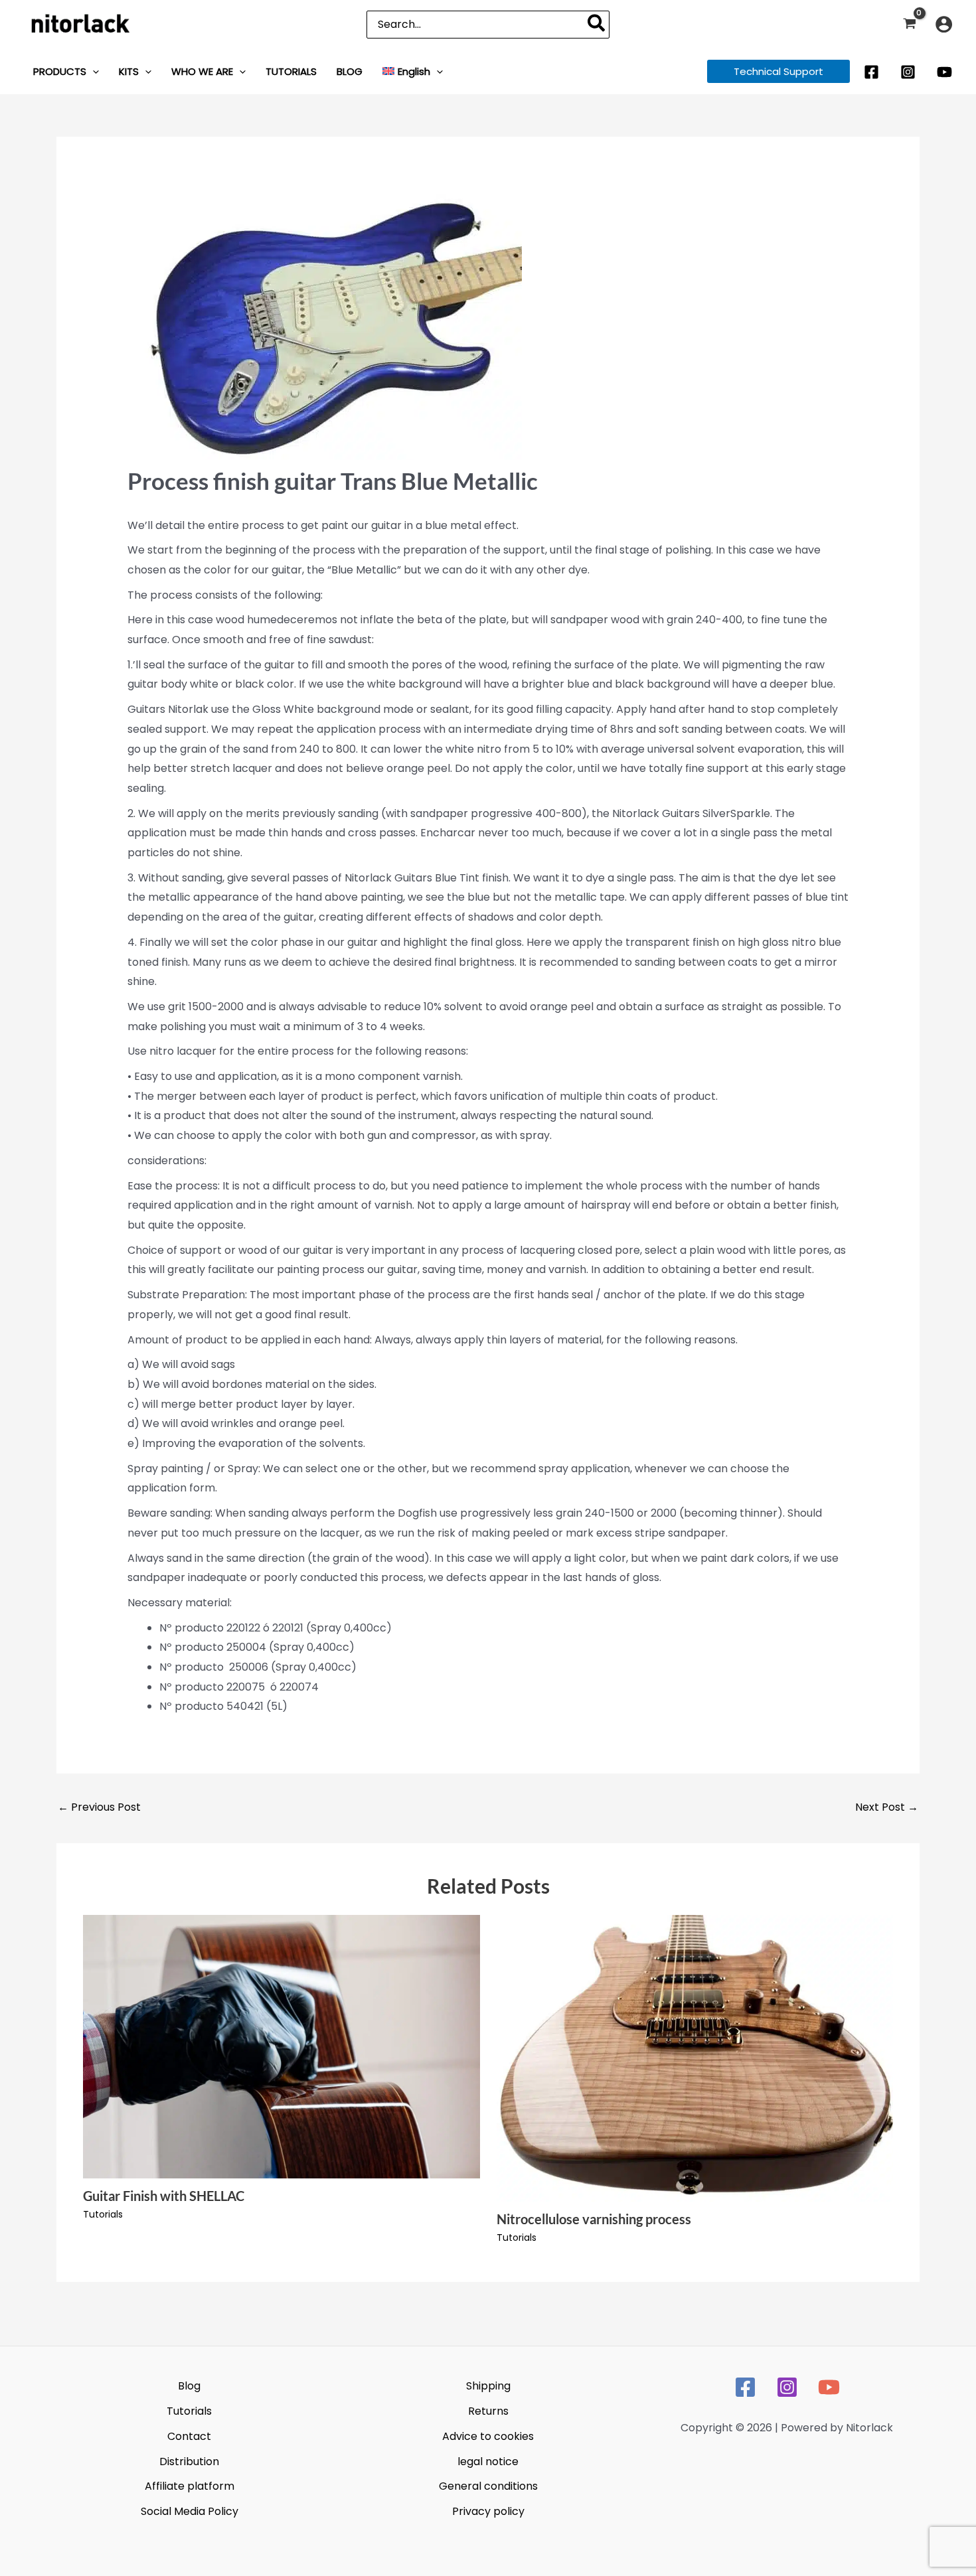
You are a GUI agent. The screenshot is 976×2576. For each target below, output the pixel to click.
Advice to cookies (488, 2436)
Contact (189, 2436)
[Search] (597, 25)
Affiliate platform (190, 2486)
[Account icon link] (944, 24)
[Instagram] (908, 72)
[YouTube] (944, 72)
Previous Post (99, 1807)
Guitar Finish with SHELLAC (164, 2196)
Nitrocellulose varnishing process (594, 2219)
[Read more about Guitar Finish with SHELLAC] (282, 2046)
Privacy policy (488, 2511)
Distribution (189, 2462)
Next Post (887, 1807)
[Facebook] (871, 72)
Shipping (488, 2386)
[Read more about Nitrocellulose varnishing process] (695, 2057)
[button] (93, 71)
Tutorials (103, 2214)
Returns (488, 2411)
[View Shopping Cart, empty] (909, 24)
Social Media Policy (190, 2511)
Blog (189, 2386)
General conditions (488, 2486)
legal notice (488, 2462)
